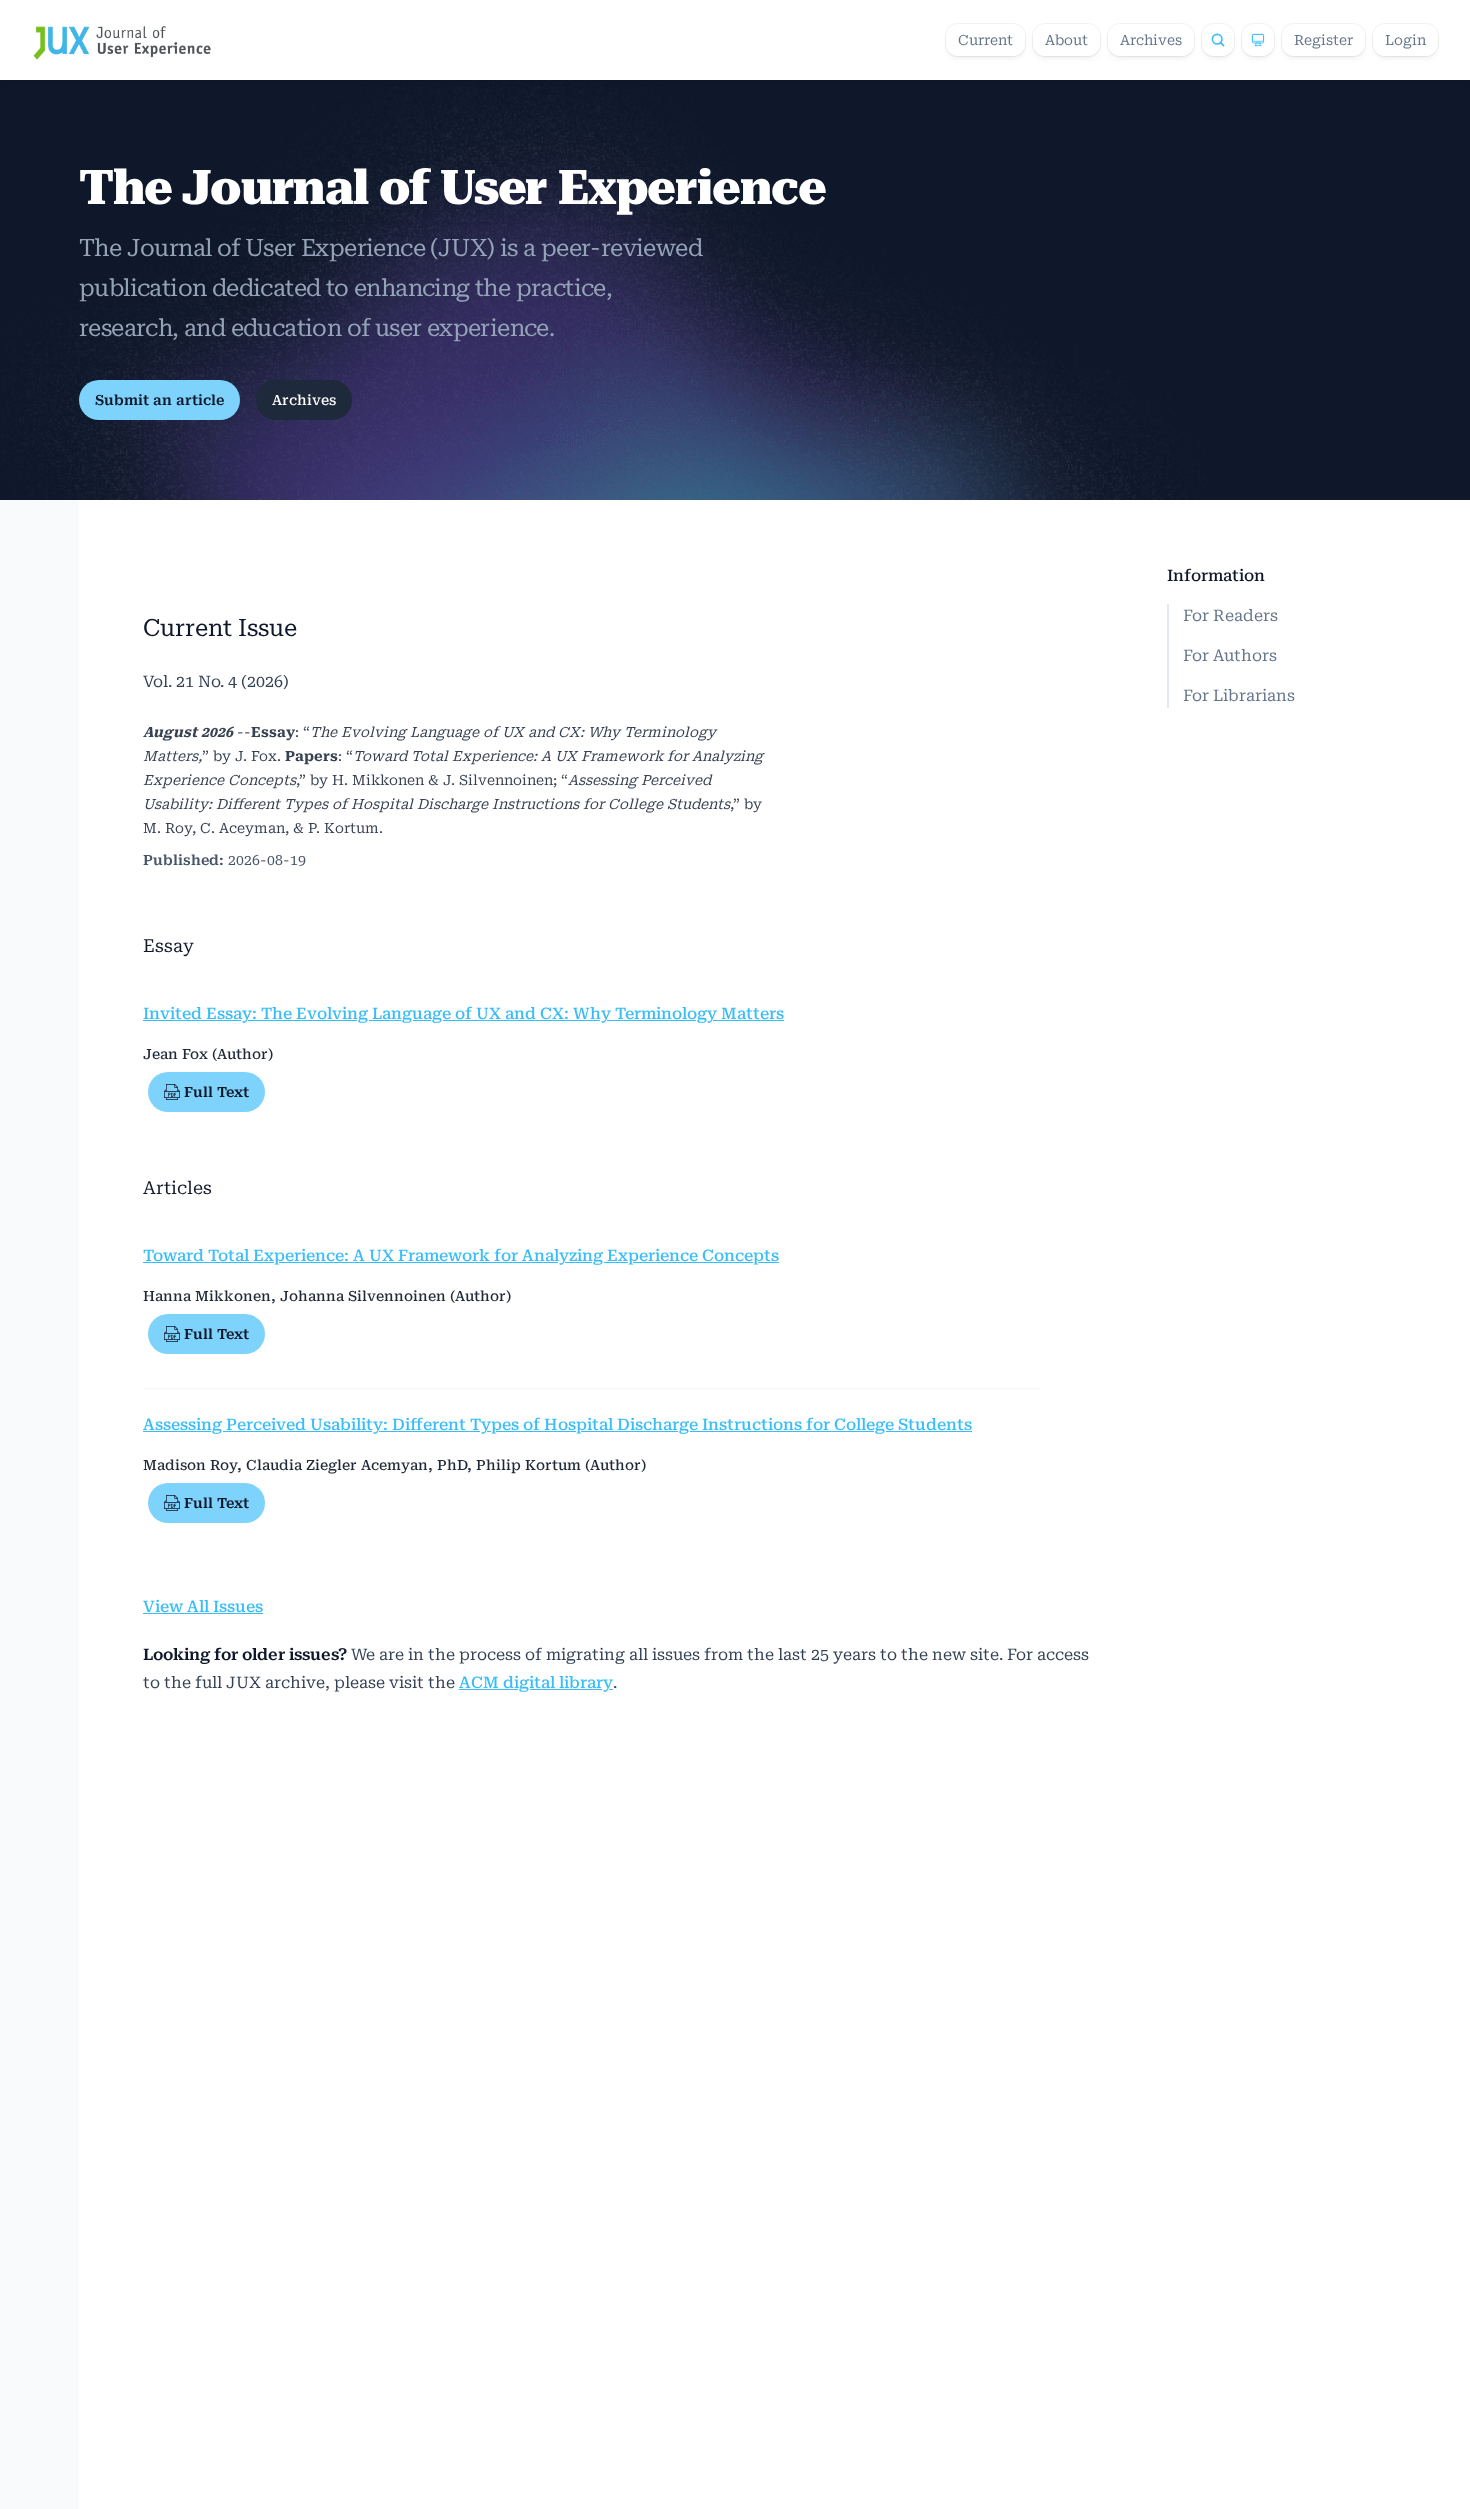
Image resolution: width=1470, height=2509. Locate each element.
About (1066, 40)
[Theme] (1258, 40)
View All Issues (203, 1606)
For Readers (1230, 615)
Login (1405, 40)
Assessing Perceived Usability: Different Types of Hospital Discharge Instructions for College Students (557, 1424)
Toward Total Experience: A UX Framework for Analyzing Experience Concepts (461, 1255)
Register (1323, 40)
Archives (1151, 40)
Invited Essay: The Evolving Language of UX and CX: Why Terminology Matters (463, 1013)
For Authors (1230, 655)
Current (985, 40)
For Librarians (1239, 695)
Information (1216, 575)
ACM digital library (536, 1682)
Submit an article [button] (159, 400)
